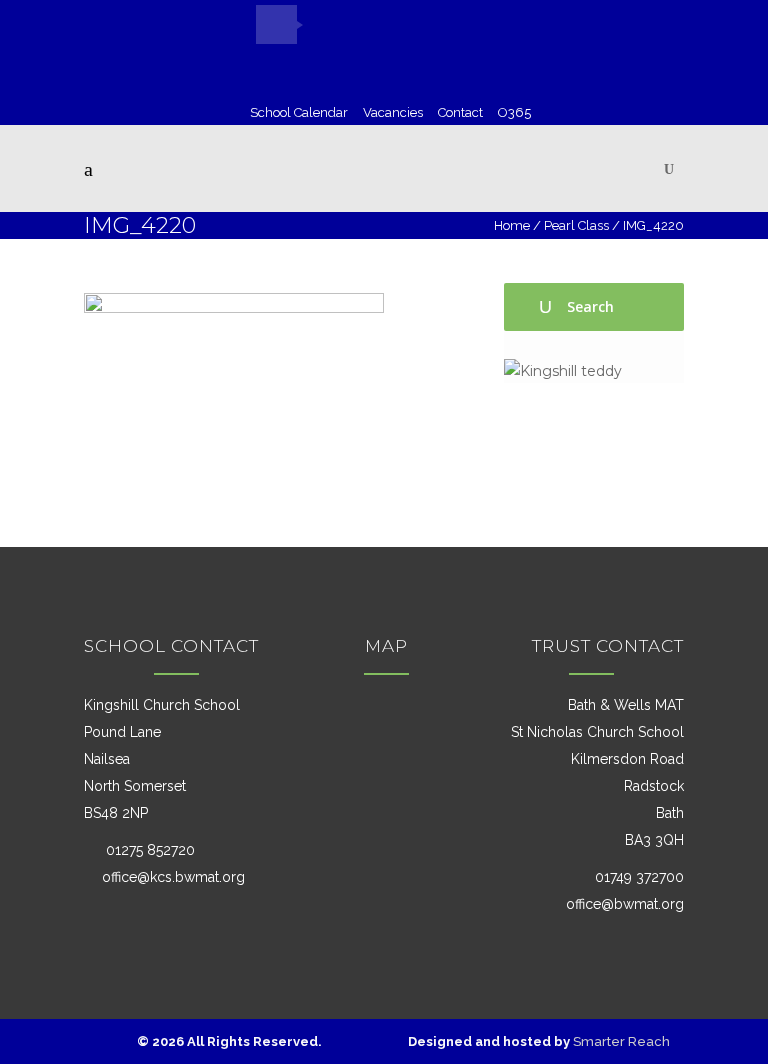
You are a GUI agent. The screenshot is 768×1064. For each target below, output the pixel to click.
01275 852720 (148, 850)
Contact (460, 112)
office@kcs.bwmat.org (173, 877)
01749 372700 (637, 877)
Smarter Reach (621, 1041)
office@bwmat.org (625, 904)
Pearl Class (576, 225)
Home (512, 225)
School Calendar (299, 112)
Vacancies (393, 112)
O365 (514, 112)
